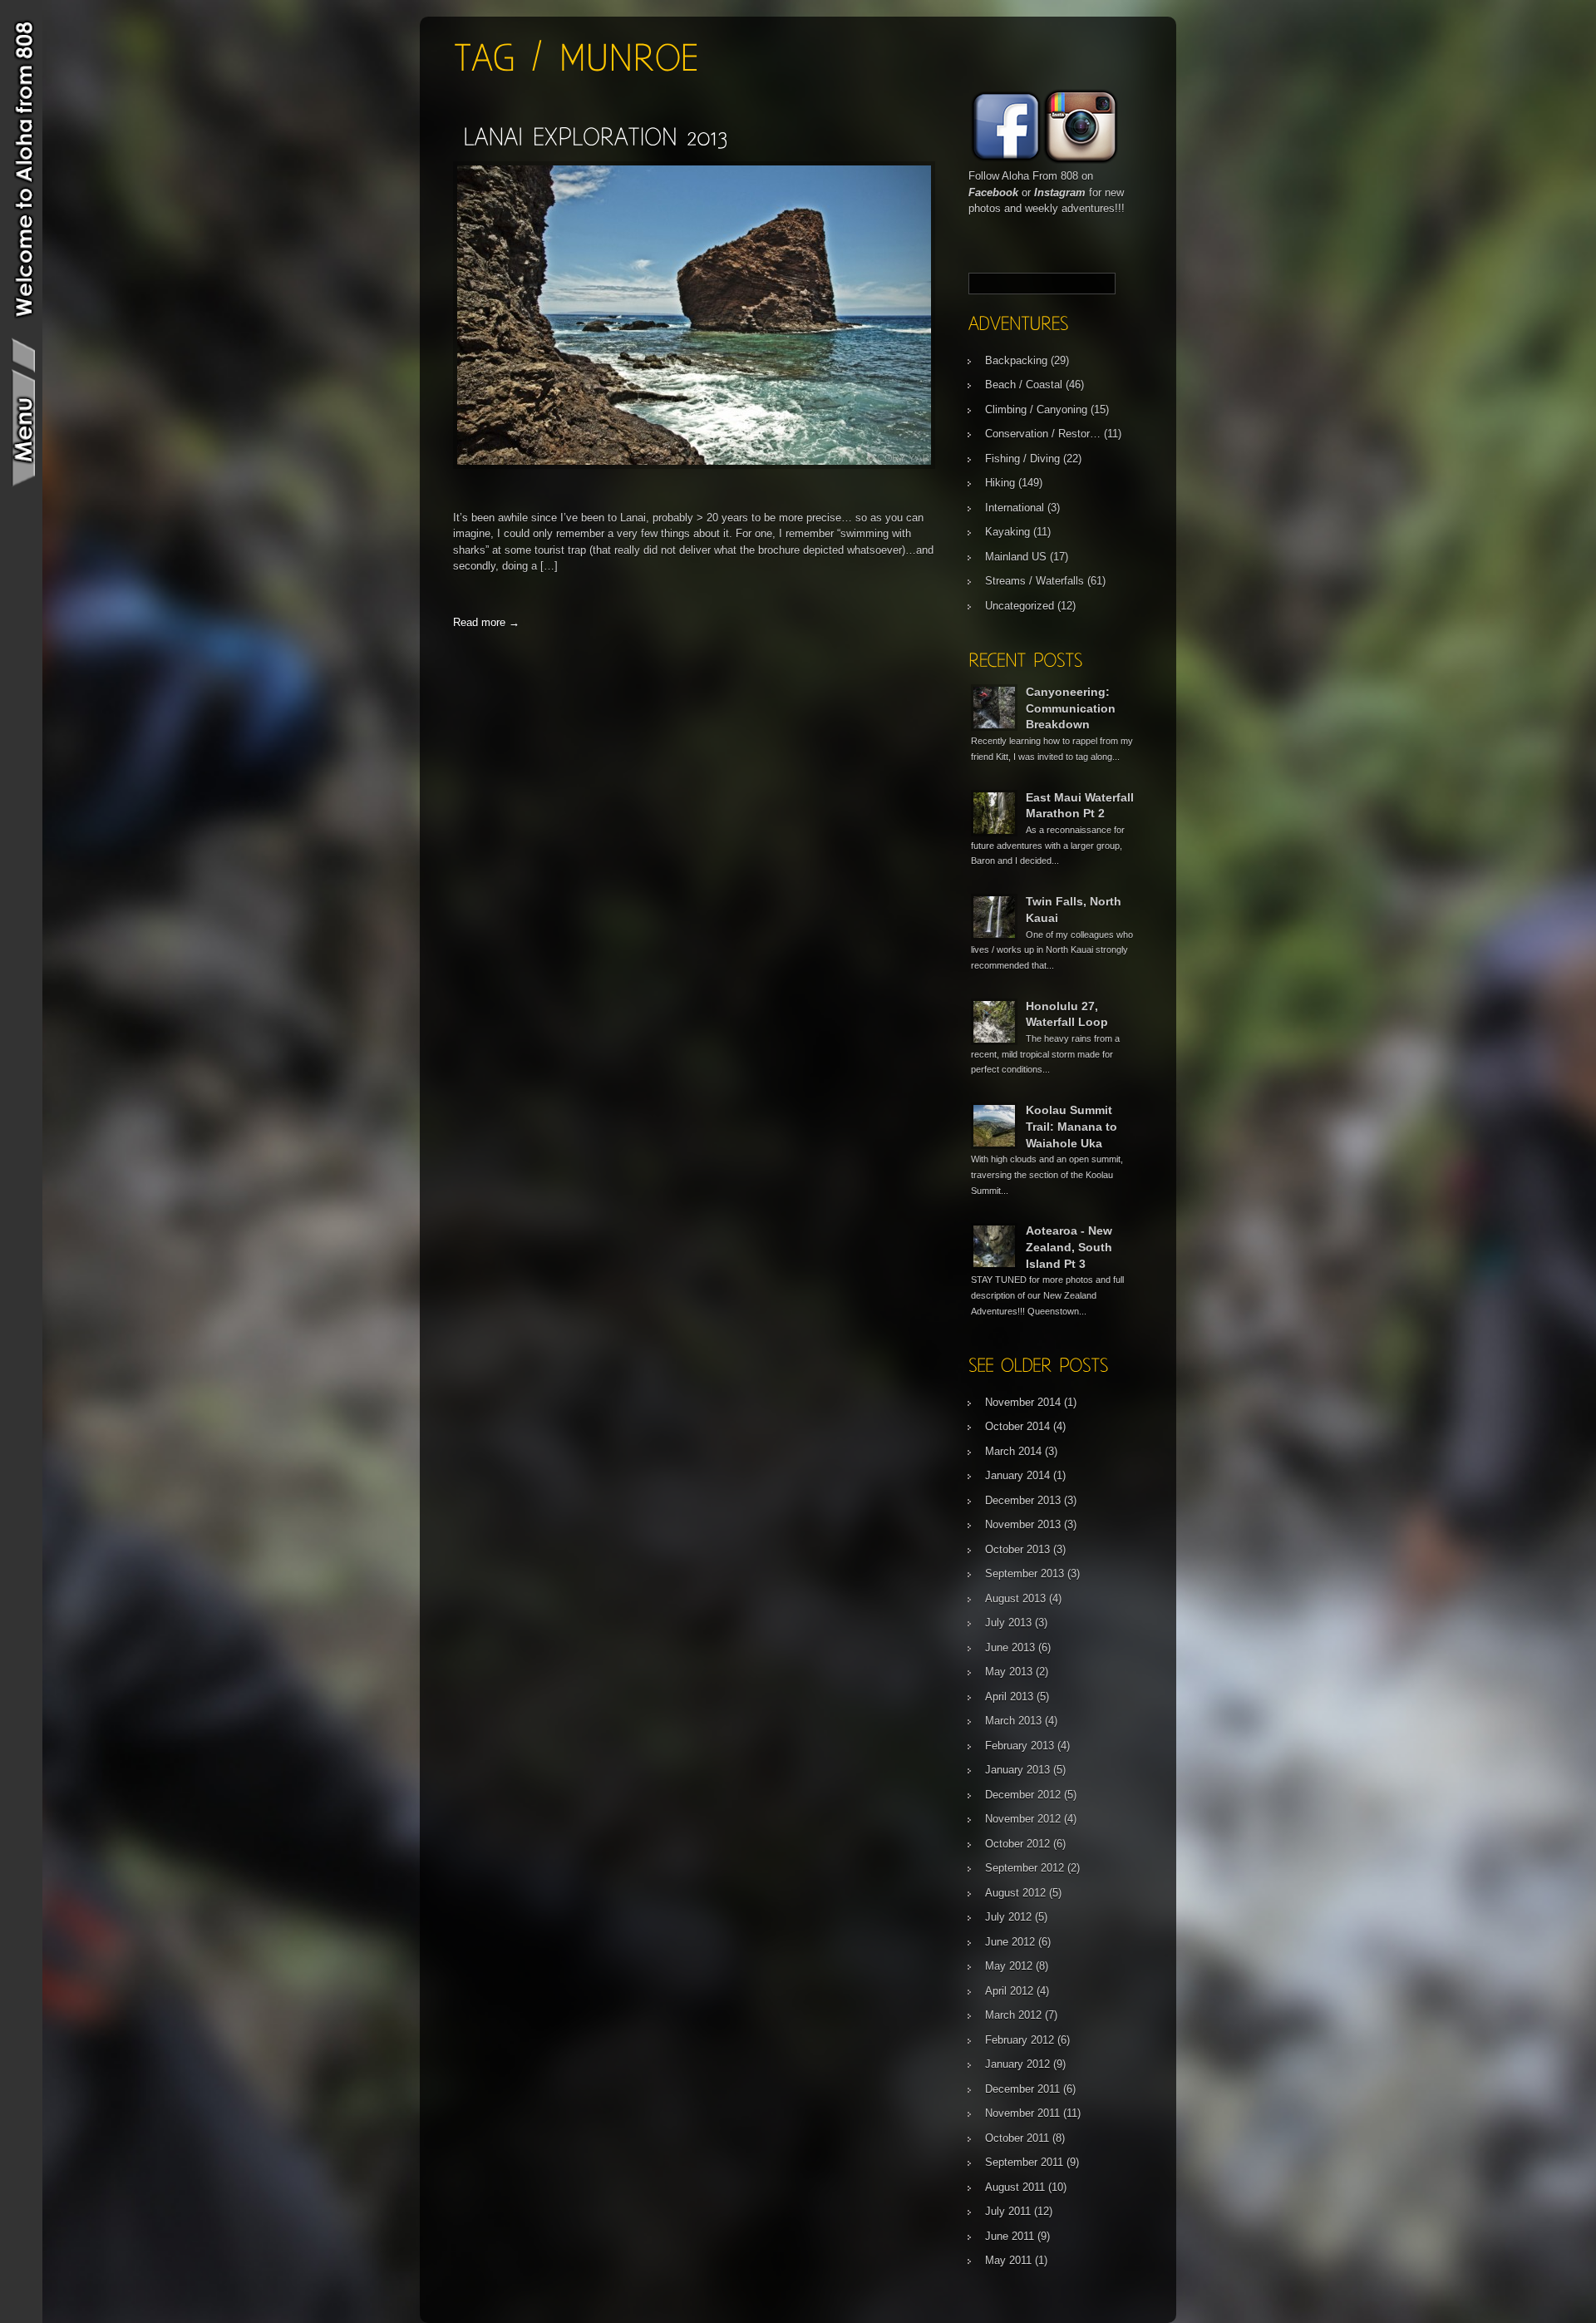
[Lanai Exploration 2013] (595, 136)
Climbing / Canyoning (1036, 409)
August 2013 (1015, 1598)
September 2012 (1025, 1868)
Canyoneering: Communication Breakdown (1071, 708)
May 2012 (1009, 1966)
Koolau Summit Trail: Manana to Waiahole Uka (1071, 1126)
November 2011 (1022, 2113)
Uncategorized (1020, 606)
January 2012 (1017, 2064)
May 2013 (1009, 1672)
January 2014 (1017, 1475)
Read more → (486, 622)
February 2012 (1020, 2040)
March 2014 (1013, 1451)
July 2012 (1008, 1917)
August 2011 (1015, 2187)
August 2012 (1015, 1893)
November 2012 (1023, 1819)
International (1015, 508)
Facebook (993, 192)
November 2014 (1023, 1402)
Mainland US (1016, 557)
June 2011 (1010, 2236)
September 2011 (1024, 2162)
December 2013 (1023, 1500)
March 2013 (1013, 1721)
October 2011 (1017, 2138)
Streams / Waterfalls (1034, 581)
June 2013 (1010, 1647)
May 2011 (1008, 2260)
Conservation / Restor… (1043, 434)
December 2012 (1023, 1795)
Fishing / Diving (1022, 459)
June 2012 (1010, 1942)
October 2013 (1017, 1549)
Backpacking (1016, 360)
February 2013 (1020, 1746)
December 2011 (1022, 2089)
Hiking (1000, 483)
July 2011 (1008, 2211)
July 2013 (1008, 1623)
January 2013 (1017, 1770)
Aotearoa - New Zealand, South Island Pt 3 (1069, 1247)
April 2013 (1009, 1697)
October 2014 (1017, 1426)
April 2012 (1009, 1991)
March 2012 (1013, 2015)
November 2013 (1023, 1524)
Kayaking (1007, 532)
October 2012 (1017, 1844)
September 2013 (1025, 1573)
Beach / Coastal (1024, 385)
